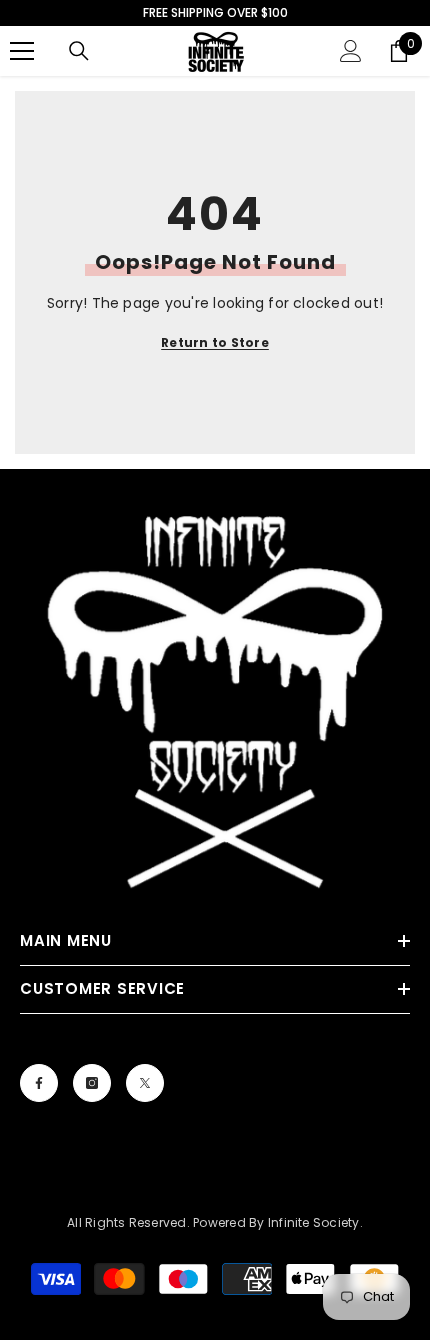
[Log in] (351, 51)
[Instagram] (92, 1083)
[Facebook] (39, 1083)
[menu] (22, 51)
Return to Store (215, 342)
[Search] (79, 51)
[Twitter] (145, 1083)
